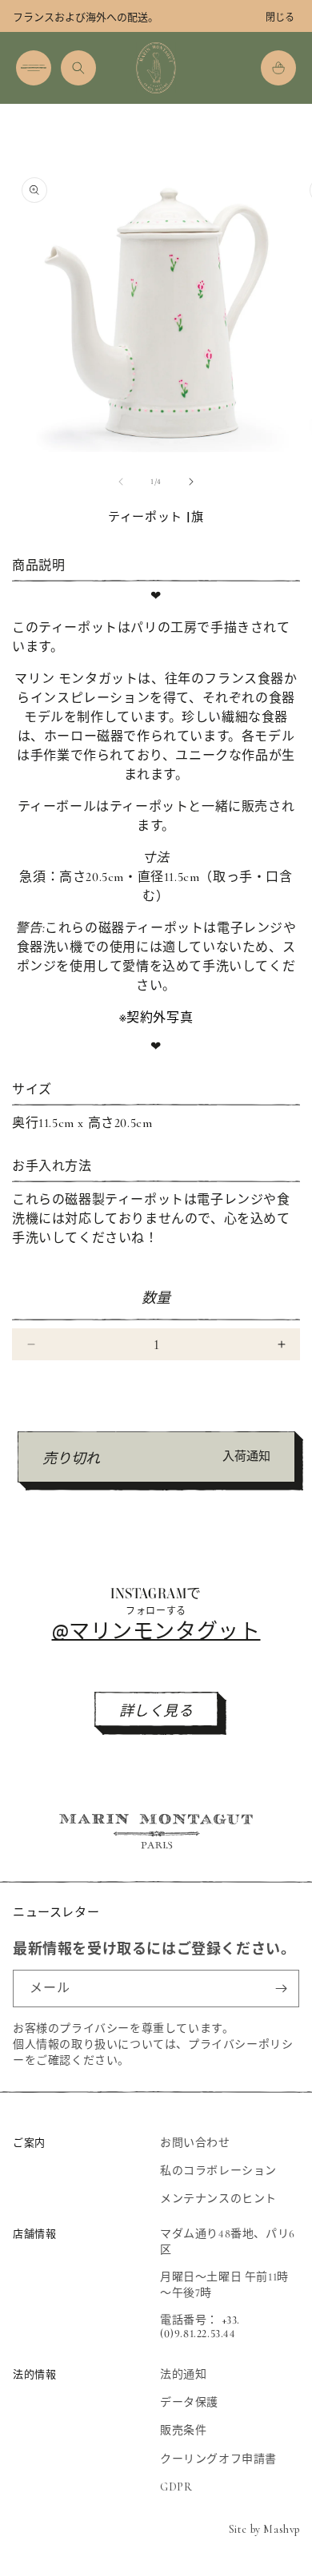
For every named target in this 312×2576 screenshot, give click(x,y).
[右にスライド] (191, 482)
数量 (156, 1298)
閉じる (280, 18)
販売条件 (183, 2430)
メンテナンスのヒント (218, 2199)
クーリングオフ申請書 (218, 2459)
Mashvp (282, 2529)
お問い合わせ (195, 2143)
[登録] (281, 1989)
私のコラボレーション (218, 2171)
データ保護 (189, 2402)
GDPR (176, 2487)
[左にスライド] (121, 482)
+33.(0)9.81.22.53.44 (200, 2327)
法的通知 (183, 2374)
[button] (34, 68)
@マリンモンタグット (156, 1630)
